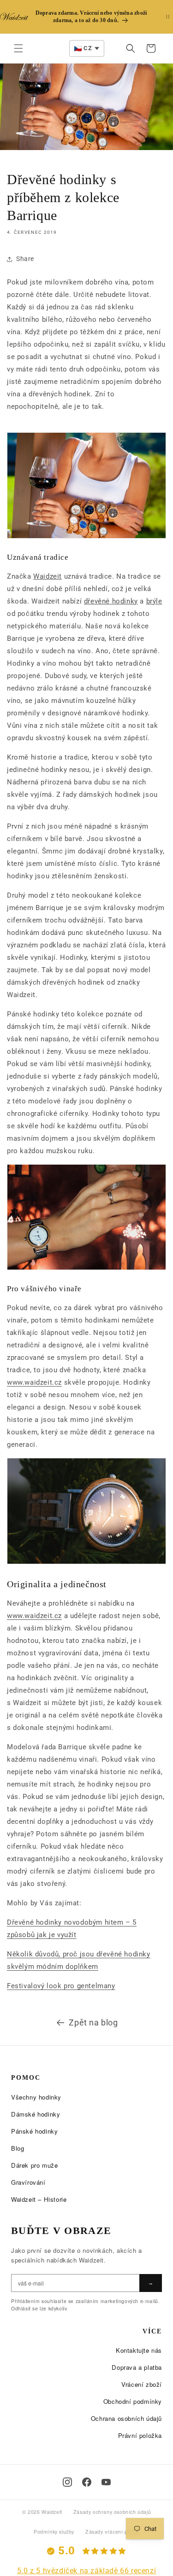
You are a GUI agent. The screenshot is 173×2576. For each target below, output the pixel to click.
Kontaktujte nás (139, 2350)
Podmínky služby (54, 2532)
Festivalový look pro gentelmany (61, 1986)
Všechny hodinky (36, 2097)
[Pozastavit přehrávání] (168, 17)
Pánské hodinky (34, 2131)
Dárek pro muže (34, 2165)
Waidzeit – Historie (39, 2199)
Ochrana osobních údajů (126, 2418)
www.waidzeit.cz (34, 1382)
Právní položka (140, 2435)
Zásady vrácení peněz (112, 2532)
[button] (18, 48)
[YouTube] (106, 2482)
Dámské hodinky (36, 2114)
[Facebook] (87, 2482)
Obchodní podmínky (133, 2401)
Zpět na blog (93, 2022)
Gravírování (28, 2182)
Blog (18, 2148)
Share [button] (25, 259)
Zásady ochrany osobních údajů (112, 2512)
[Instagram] (67, 2482)
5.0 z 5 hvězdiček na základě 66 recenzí (86, 2571)
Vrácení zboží (142, 2384)
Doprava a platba (137, 2367)
